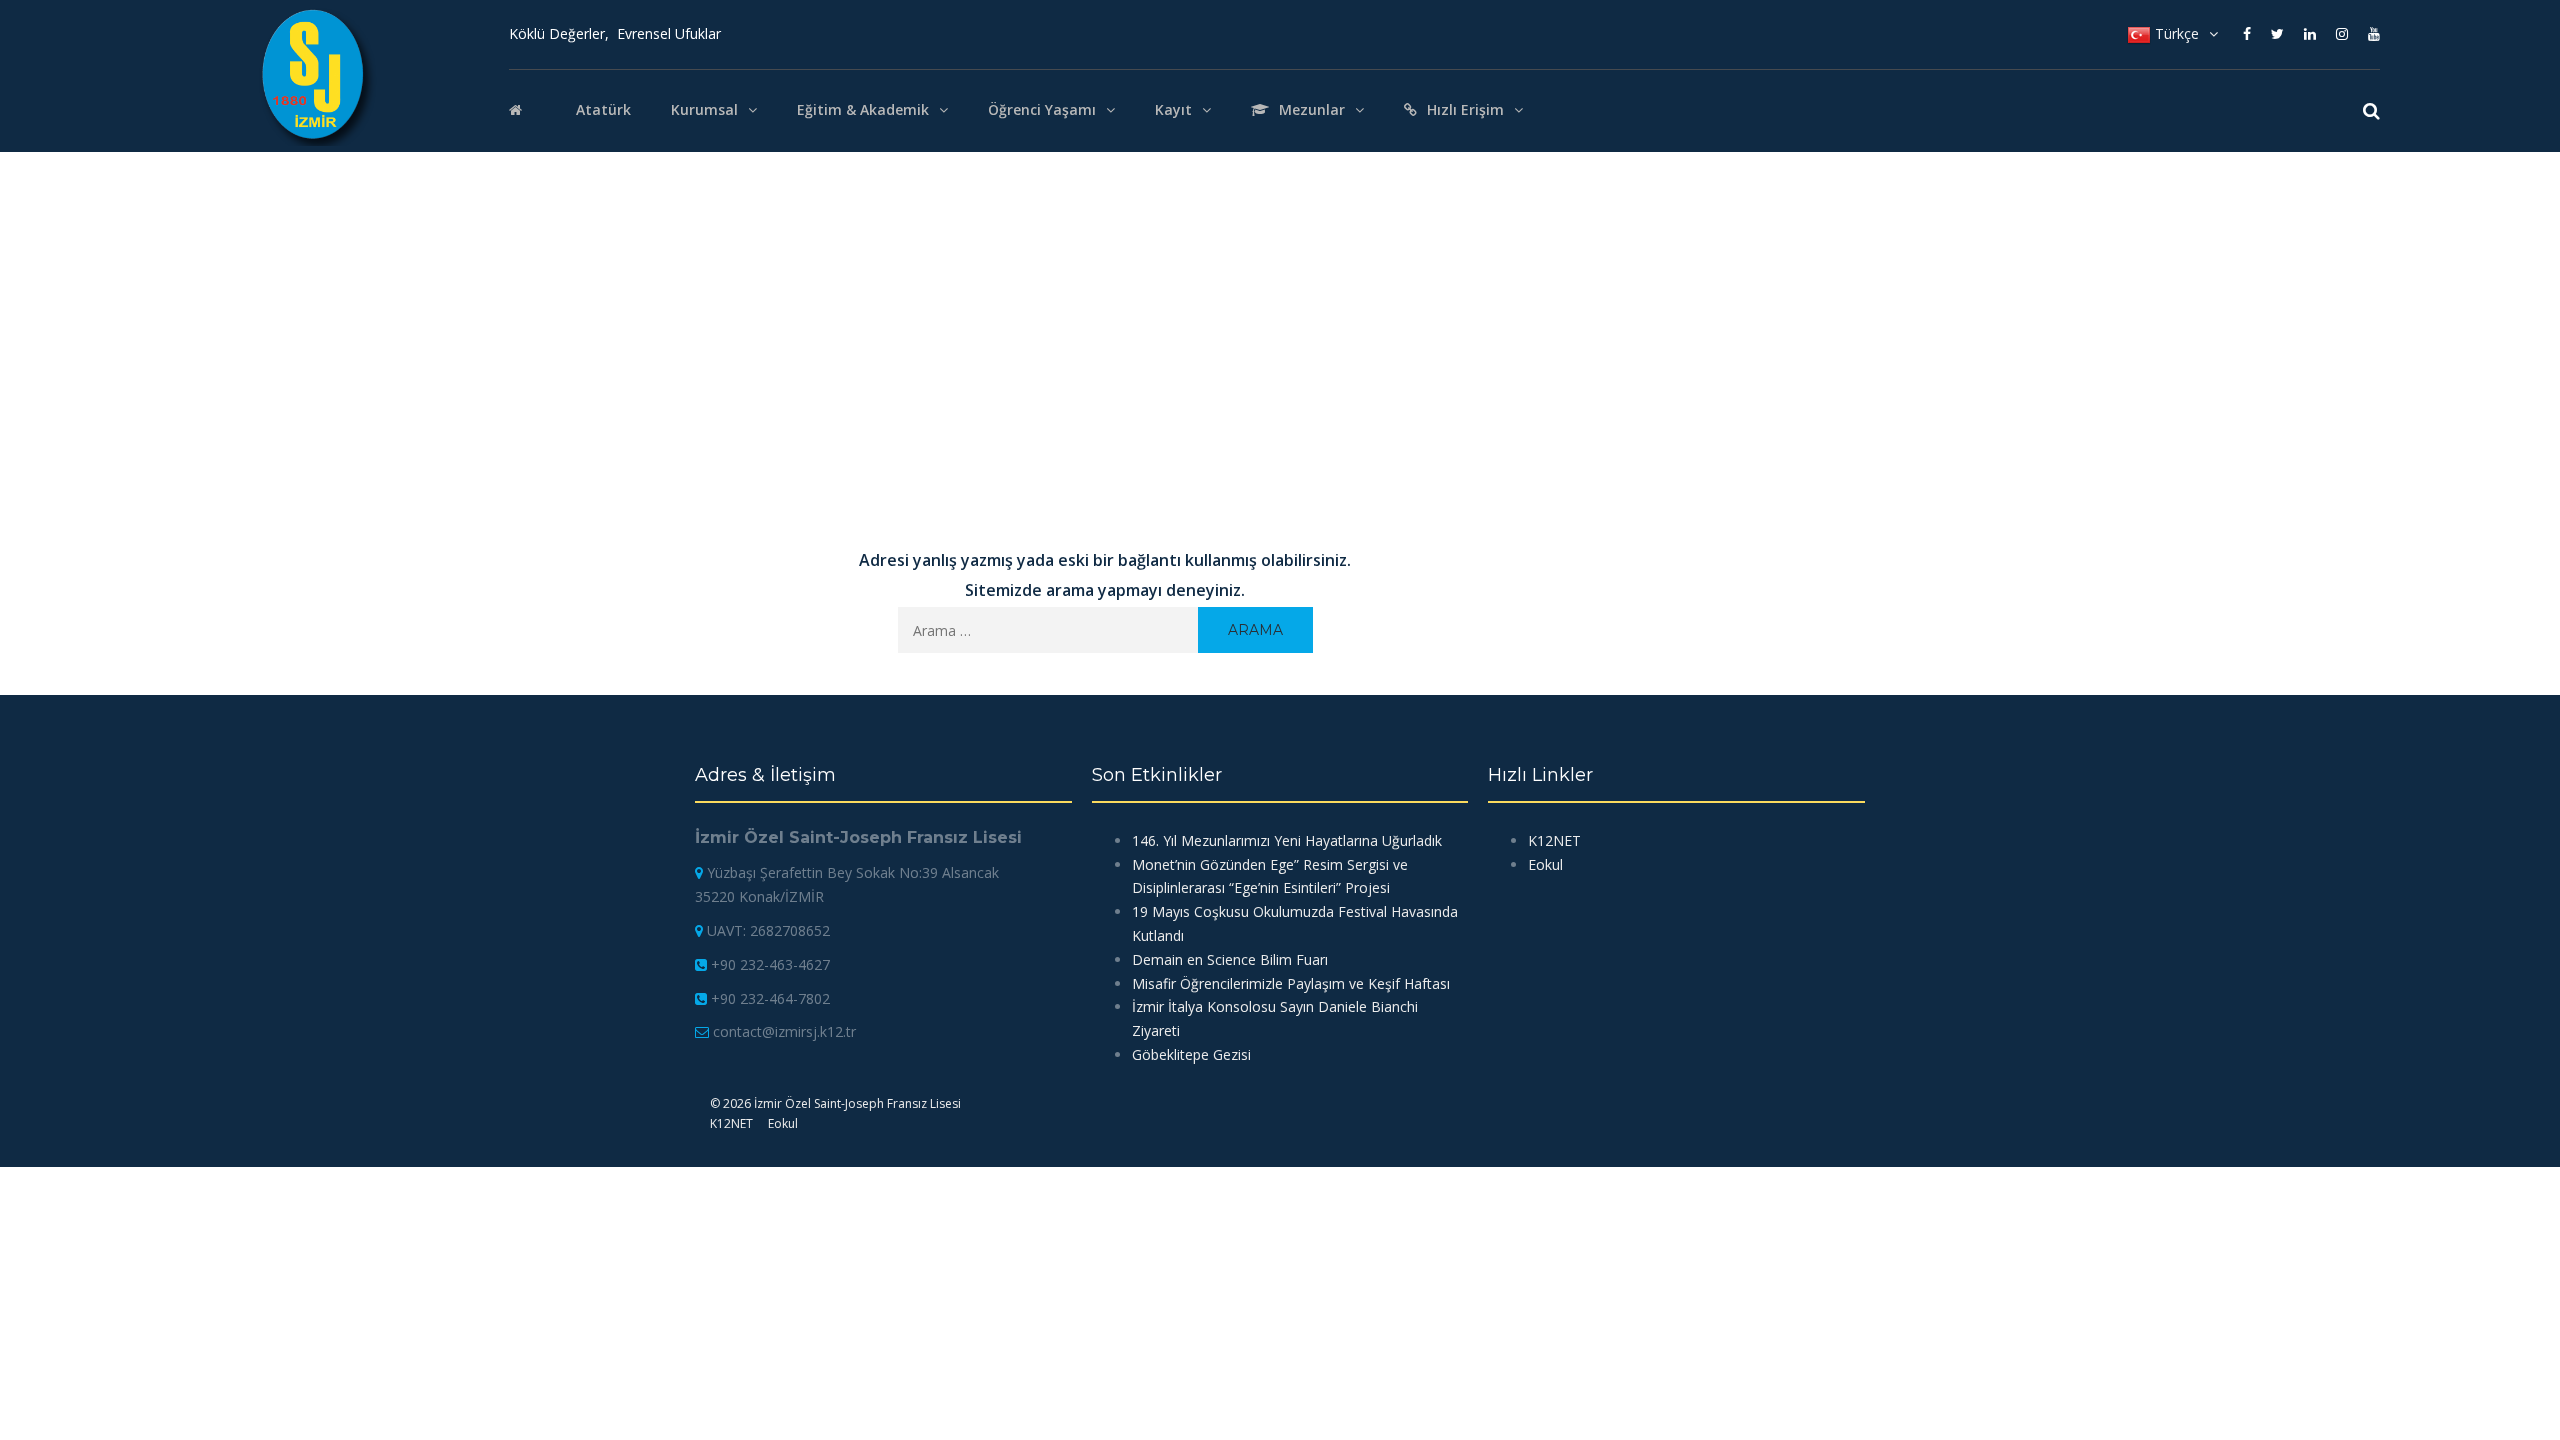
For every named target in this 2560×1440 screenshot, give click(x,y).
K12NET (1554, 840)
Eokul (1545, 864)
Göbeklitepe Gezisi (1191, 1054)
